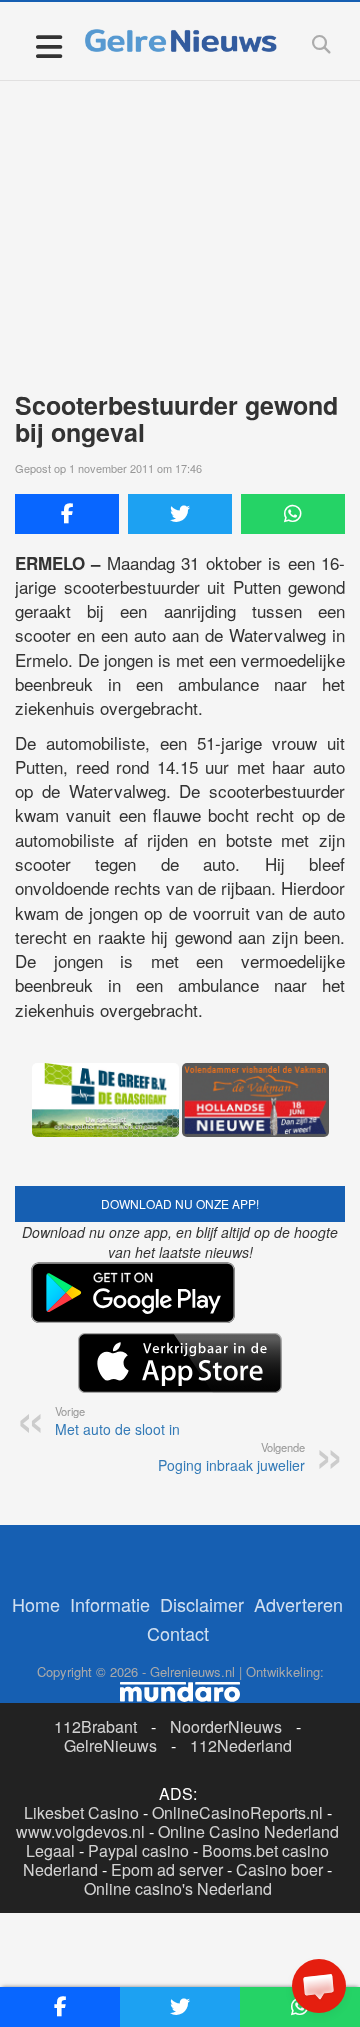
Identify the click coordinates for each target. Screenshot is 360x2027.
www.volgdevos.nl (80, 1831)
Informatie (110, 1604)
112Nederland (241, 1745)
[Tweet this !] (180, 514)
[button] (319, 1986)
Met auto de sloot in (117, 1421)
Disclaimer (202, 1604)
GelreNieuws (110, 1745)
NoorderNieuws (226, 1726)
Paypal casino (138, 1850)
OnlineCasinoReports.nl (237, 1812)
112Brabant (95, 1726)
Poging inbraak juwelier (231, 1457)
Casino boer (279, 1869)
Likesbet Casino (81, 1812)
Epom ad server (167, 1869)
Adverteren (298, 1604)
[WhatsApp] (293, 514)
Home (36, 1604)
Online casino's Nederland (178, 1888)
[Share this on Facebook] (67, 514)
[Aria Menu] (48, 45)
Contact (178, 1633)
